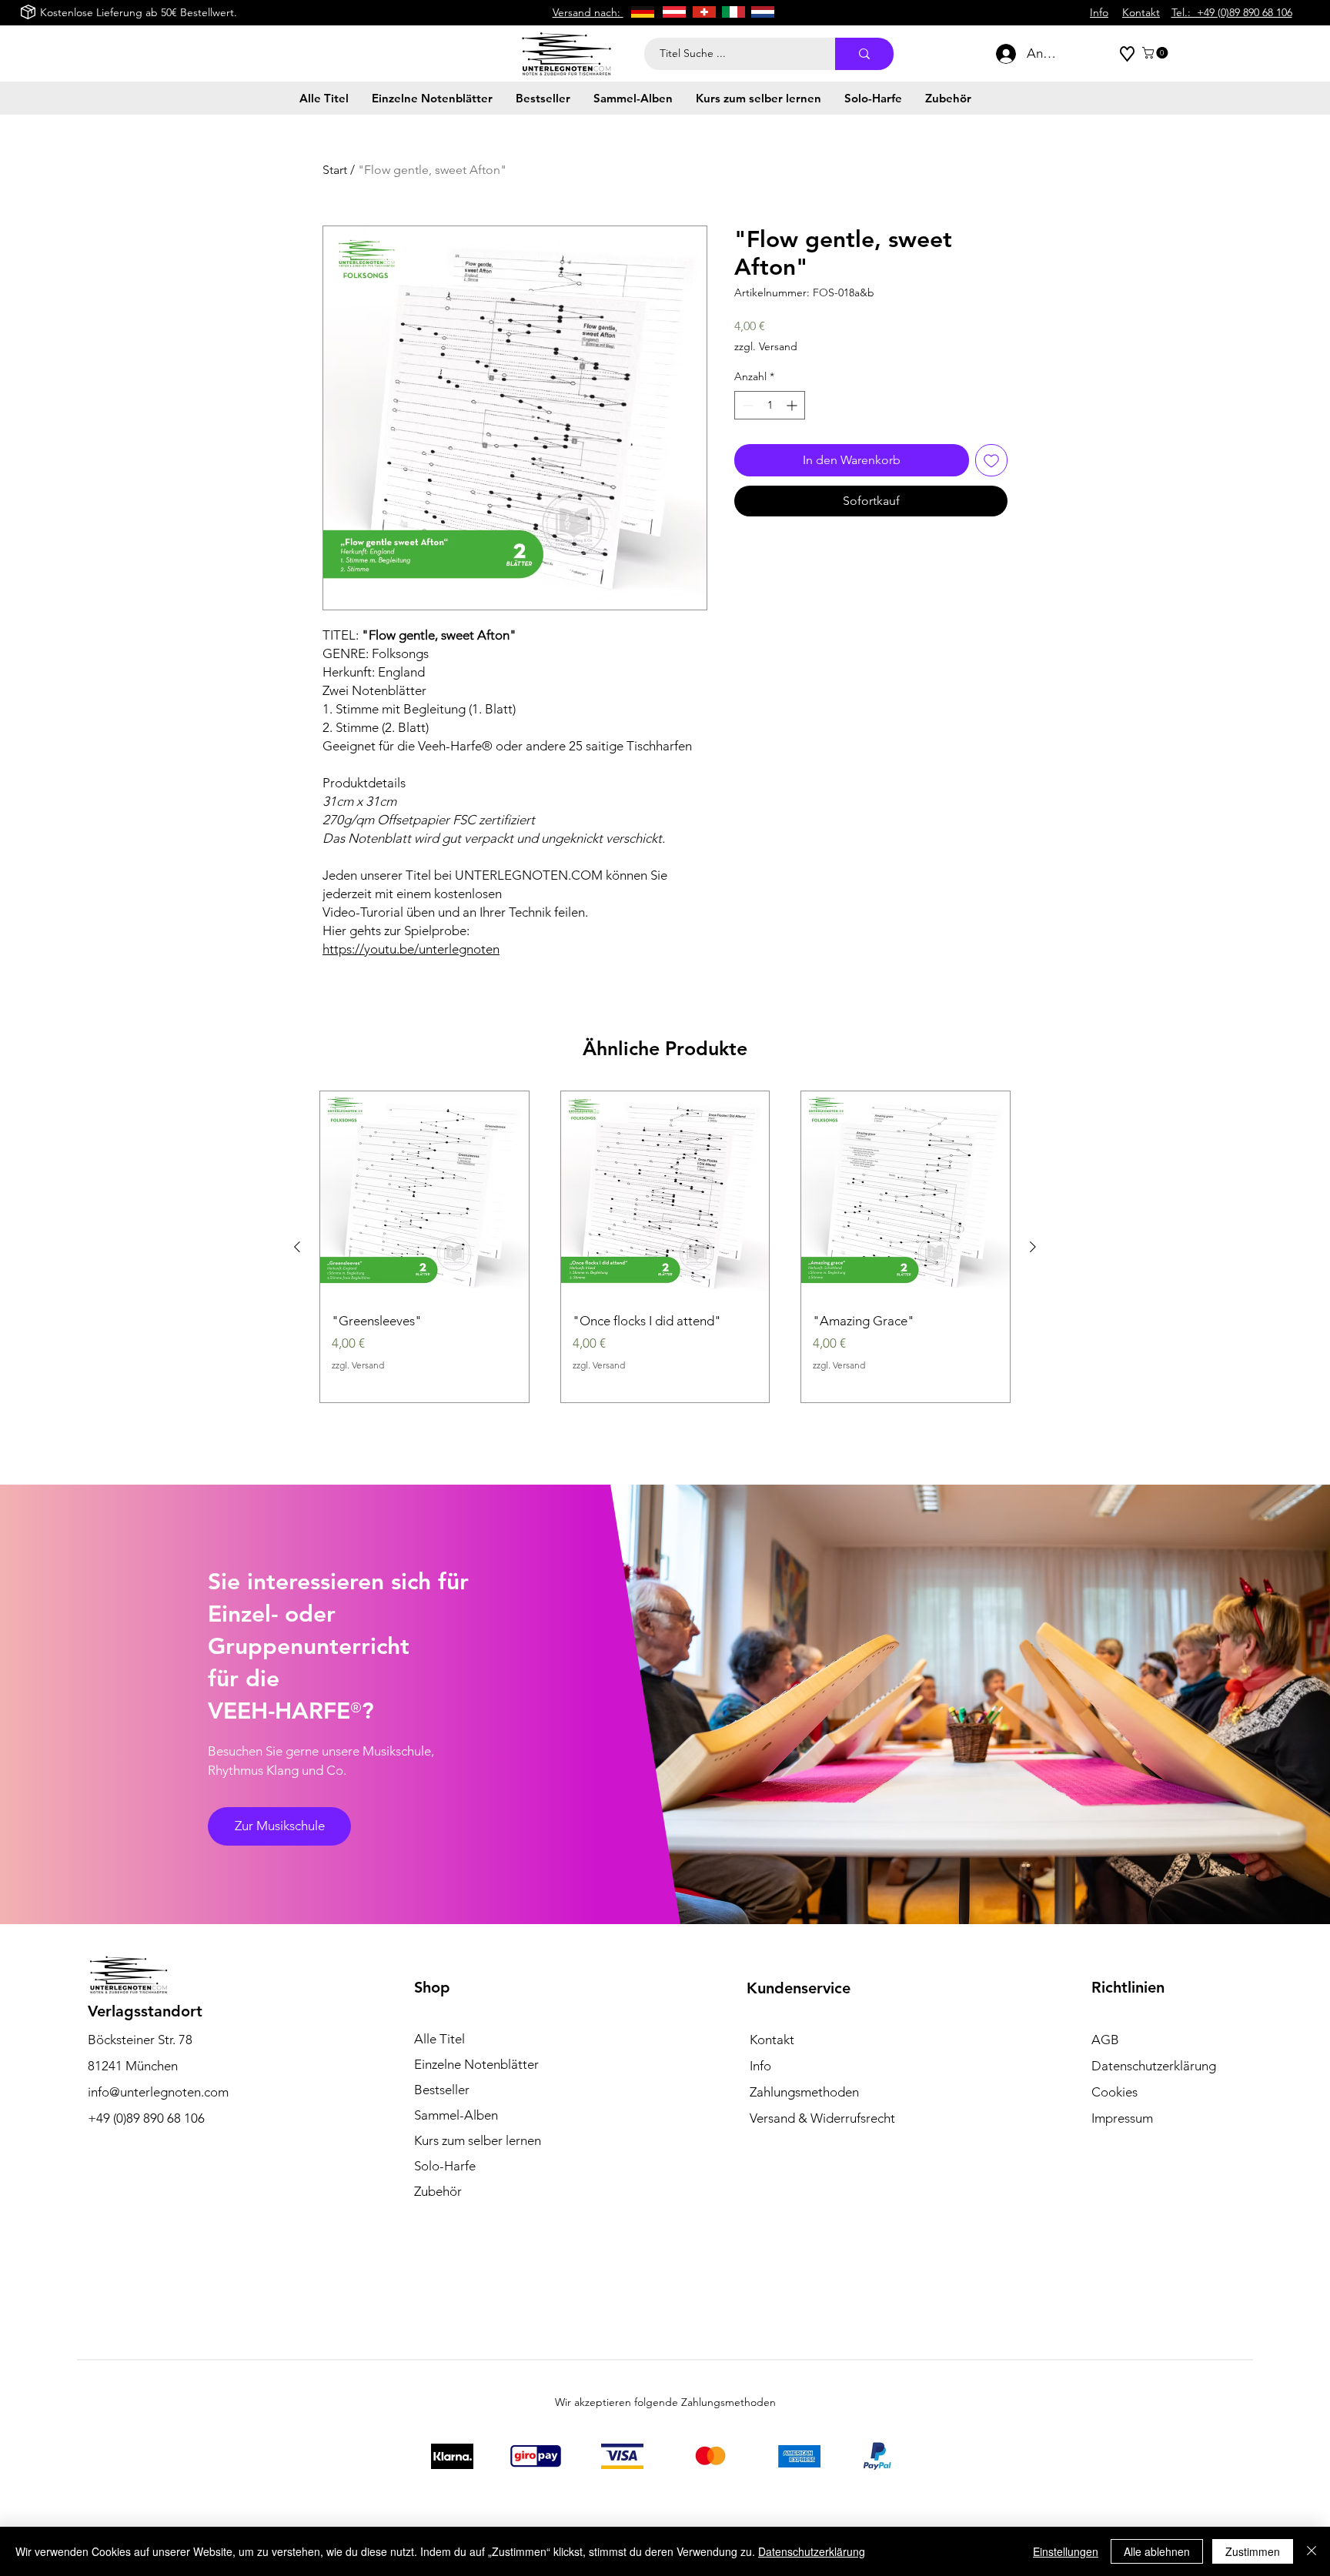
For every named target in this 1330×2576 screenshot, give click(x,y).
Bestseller (442, 2090)
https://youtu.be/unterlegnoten (411, 949)
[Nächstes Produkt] (1033, 1247)
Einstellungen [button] (1066, 2551)
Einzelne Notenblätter (476, 2064)
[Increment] (793, 405)
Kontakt (772, 2040)
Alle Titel (439, 2039)
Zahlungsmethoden (804, 2092)
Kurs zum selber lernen (478, 2140)
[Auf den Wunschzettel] (991, 460)
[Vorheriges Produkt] (297, 1247)
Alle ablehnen (1157, 2551)
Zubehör (438, 2191)
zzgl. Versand (766, 346)
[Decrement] (746, 405)
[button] (1156, 53)
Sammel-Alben (456, 2115)
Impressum (1122, 2118)
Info (760, 2066)
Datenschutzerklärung (812, 2551)
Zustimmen (1253, 2551)
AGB (1105, 2040)
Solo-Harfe (445, 2166)
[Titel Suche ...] (864, 54)
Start (335, 170)
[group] (665, 1247)
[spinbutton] (770, 405)
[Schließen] (1312, 2551)
